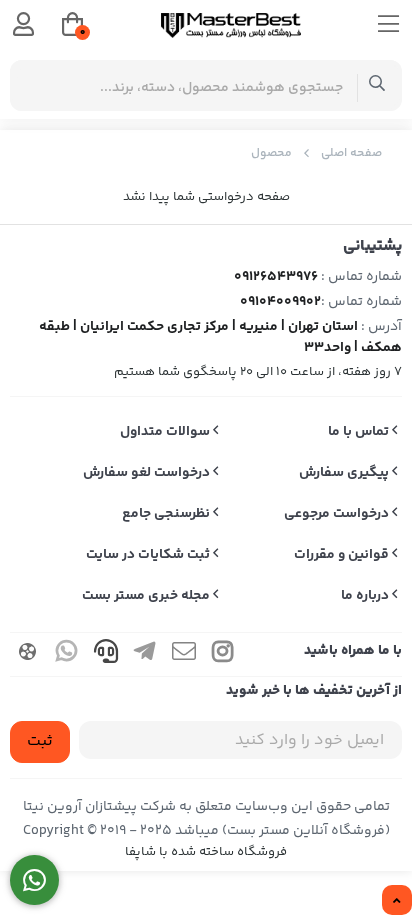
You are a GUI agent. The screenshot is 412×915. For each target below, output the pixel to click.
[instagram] (223, 654)
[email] (184, 654)
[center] (377, 85)
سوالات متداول (166, 432)
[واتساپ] (34, 880)
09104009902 (280, 302)
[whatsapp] (67, 654)
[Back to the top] (397, 901)
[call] (106, 654)
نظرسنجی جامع (167, 514)
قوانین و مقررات (343, 555)
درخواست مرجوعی (338, 514)
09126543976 (276, 277)
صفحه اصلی (351, 153)
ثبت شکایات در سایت (149, 555)
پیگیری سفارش (345, 473)
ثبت (40, 741)
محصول (271, 153)
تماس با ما (360, 432)
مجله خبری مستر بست (147, 596)
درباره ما (366, 596)
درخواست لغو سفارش (148, 473)
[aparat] (28, 654)
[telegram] (145, 654)
